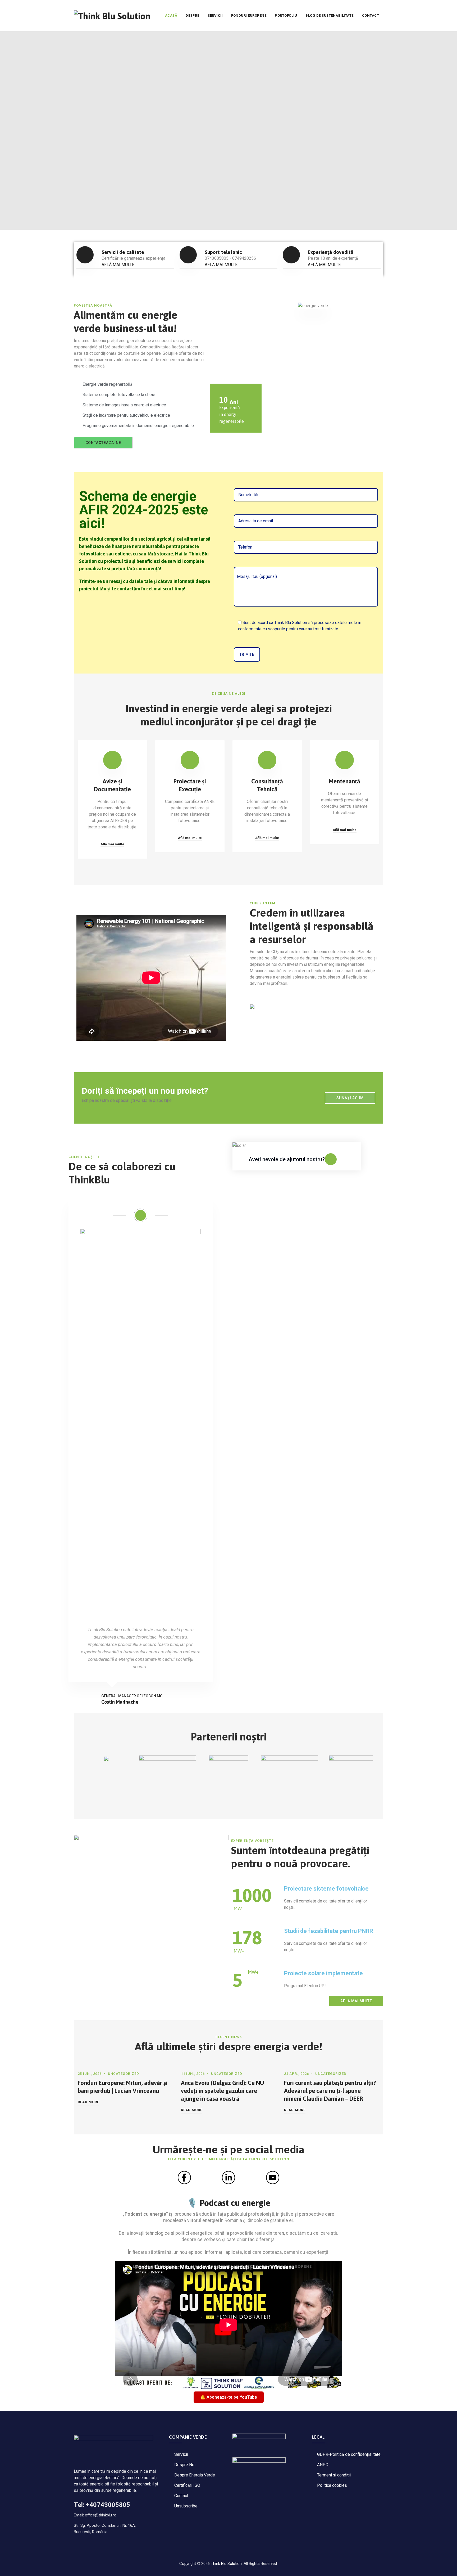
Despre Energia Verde (195, 2475)
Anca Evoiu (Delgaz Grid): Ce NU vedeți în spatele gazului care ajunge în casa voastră (222, 2091)
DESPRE (192, 15)
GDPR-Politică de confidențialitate (349, 2454)
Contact (181, 2496)
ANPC (323, 2465)
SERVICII (215, 15)
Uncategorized (124, 2074)
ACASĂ (171, 15)
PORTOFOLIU (286, 15)
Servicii (181, 2454)
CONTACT (371, 15)
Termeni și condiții (334, 2475)
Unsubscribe (186, 2506)
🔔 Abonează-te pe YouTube (229, 2397)
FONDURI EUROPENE (249, 15)
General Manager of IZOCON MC (132, 1696)
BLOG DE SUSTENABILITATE (330, 15)
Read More (88, 2102)
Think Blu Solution (226, 2564)
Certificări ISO (187, 2485)
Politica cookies (332, 2485)
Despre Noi (185, 2465)
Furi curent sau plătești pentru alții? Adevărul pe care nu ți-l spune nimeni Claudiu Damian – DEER (330, 2091)
